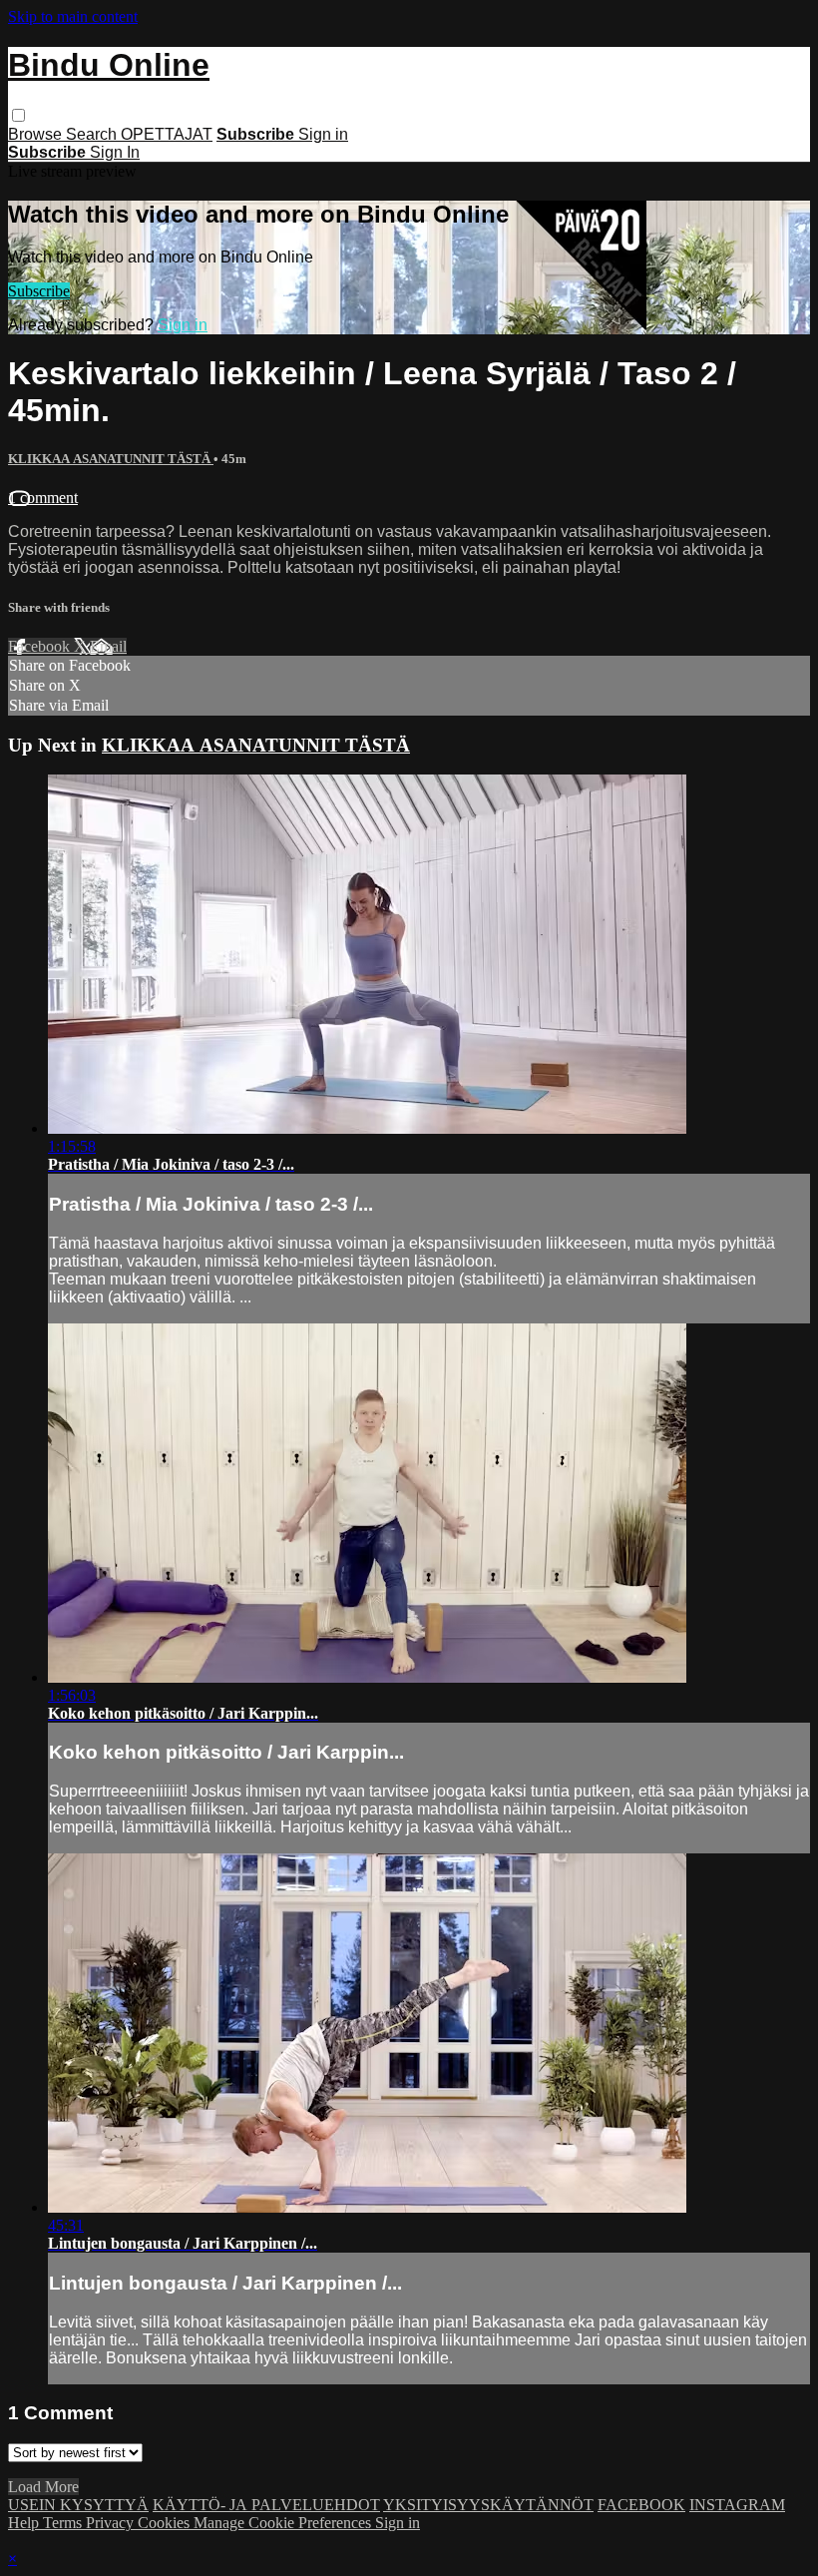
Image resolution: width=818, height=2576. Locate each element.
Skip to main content (73, 16)
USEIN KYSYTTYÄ (78, 2505)
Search (93, 134)
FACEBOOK (641, 2505)
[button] (18, 115)
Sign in (323, 134)
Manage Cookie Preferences (284, 2523)
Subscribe (39, 291)
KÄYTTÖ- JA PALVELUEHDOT (266, 2505)
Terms (64, 2523)
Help (25, 2523)
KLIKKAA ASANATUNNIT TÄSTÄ (111, 459)
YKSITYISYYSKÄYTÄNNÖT (488, 2505)
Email (108, 646)
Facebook (41, 646)
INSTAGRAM (737, 2505)
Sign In (115, 152)
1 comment (43, 498)
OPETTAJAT (167, 134)
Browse (37, 134)
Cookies (166, 2523)
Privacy (112, 2523)
